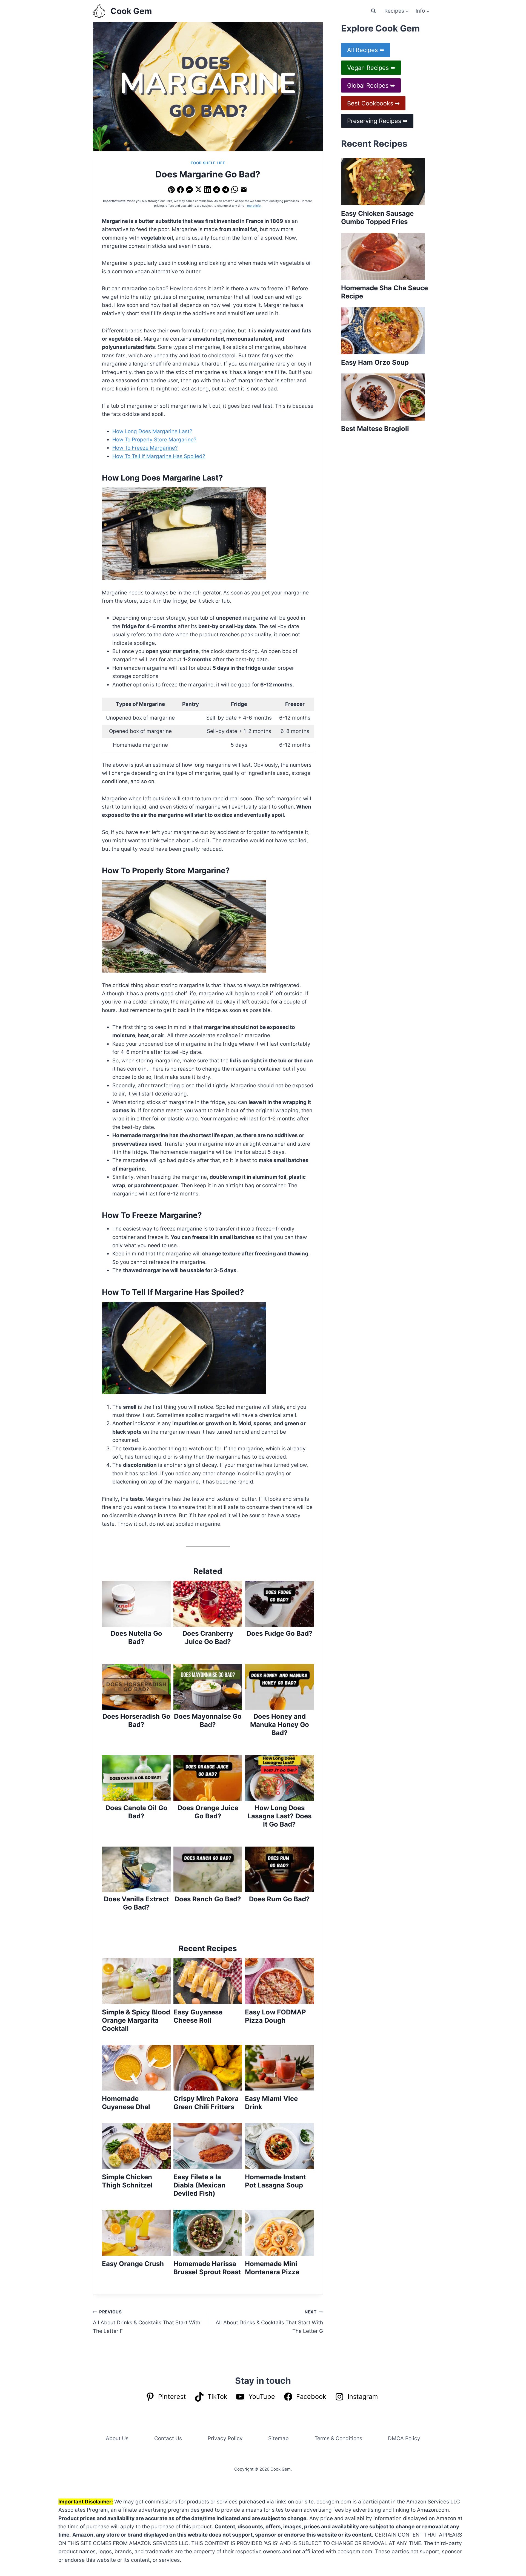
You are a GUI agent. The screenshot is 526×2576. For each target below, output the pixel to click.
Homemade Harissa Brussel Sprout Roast (207, 2268)
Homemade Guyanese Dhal (126, 2103)
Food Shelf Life (208, 163)
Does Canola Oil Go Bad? (136, 1812)
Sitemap (278, 2438)
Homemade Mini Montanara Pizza (272, 2268)
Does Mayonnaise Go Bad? (208, 1720)
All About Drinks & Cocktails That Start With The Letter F (147, 2322)
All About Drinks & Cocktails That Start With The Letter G (269, 2322)
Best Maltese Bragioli (375, 429)
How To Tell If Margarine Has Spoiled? (159, 456)
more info (254, 206)
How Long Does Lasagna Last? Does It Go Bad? (279, 1816)
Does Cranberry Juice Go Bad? (208, 1638)
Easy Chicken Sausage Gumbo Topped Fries (377, 218)
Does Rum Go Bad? (279, 1899)
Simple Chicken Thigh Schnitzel (127, 2181)
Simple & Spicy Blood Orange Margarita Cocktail (136, 2020)
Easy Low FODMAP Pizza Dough (275, 2016)
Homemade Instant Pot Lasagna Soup (275, 2181)
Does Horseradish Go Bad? (136, 1720)
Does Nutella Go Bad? (136, 1638)
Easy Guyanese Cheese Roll (198, 2016)
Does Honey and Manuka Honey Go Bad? (280, 1725)
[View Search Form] (373, 11)
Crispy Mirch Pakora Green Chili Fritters (206, 2103)
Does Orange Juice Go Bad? (208, 1812)
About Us (117, 2438)
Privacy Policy (225, 2438)
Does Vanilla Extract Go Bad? (136, 1903)
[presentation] (136, 1981)
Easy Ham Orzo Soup (375, 362)
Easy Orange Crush (133, 2264)
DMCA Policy (404, 2438)
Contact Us (168, 2438)
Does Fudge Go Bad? (280, 1633)
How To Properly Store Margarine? (154, 440)
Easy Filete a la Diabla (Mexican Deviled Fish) (199, 2185)
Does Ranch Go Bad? (208, 1899)
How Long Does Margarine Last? (152, 431)
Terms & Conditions (338, 2438)
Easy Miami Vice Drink (271, 2103)
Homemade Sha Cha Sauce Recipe (385, 292)
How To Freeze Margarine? (145, 448)
